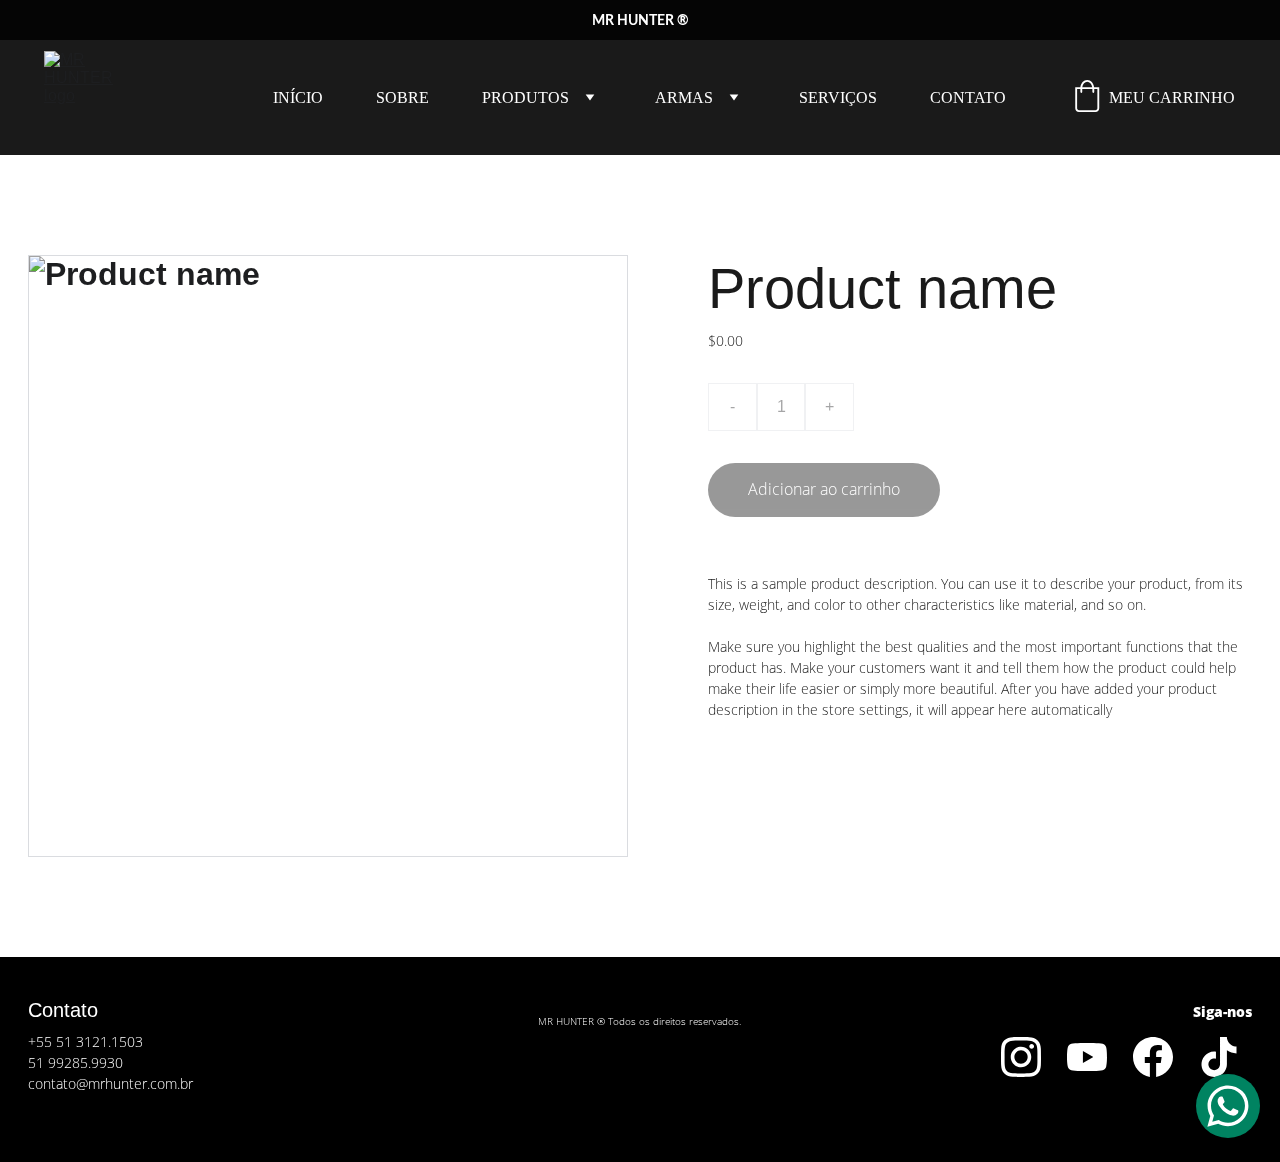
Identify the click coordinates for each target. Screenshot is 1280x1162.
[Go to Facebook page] (1153, 1057)
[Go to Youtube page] (1087, 1057)
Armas (684, 97)
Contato (968, 97)
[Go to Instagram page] (1021, 1057)
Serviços (838, 97)
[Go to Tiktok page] (1219, 1057)
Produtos (525, 97)
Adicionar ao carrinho (824, 489)
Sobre (402, 97)
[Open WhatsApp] (1228, 1106)
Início (298, 97)
